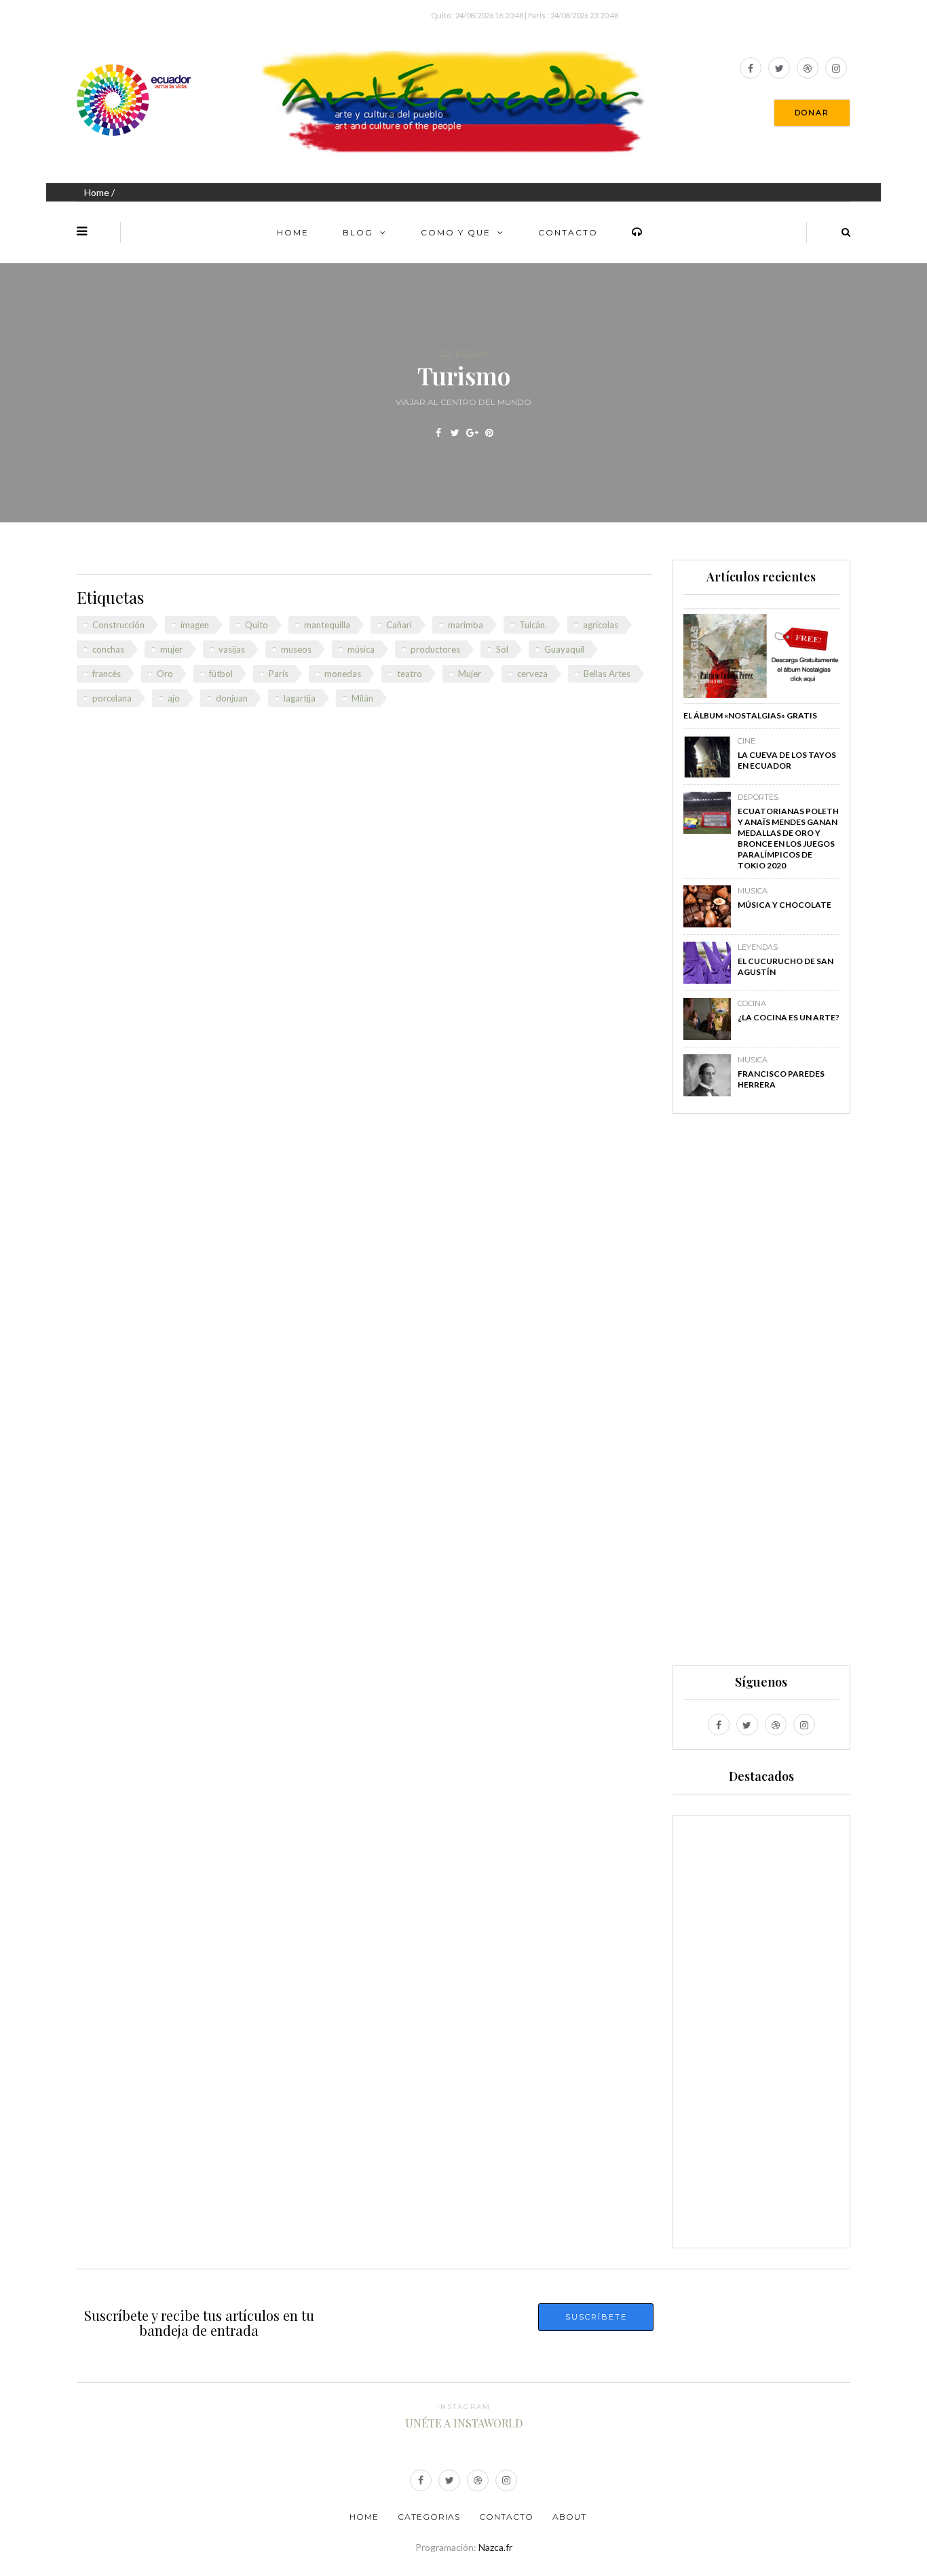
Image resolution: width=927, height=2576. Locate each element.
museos (296, 649)
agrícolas (601, 625)
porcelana (112, 698)
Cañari (399, 625)
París (279, 674)
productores (435, 649)
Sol (502, 649)
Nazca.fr (495, 2547)
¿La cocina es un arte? (789, 1017)
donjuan (232, 698)
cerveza (532, 674)
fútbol (221, 674)
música (361, 649)
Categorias (429, 2517)
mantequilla (327, 625)
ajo (174, 698)
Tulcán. (533, 625)
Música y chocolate (784, 905)
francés (107, 674)
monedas (343, 674)
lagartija (300, 698)
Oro (165, 674)
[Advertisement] (761, 1396)
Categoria (464, 354)
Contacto (568, 232)
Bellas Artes (607, 674)
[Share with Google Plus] (472, 433)
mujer (171, 649)
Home (97, 192)
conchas (108, 649)
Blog (358, 232)
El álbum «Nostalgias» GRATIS (750, 715)
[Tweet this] (455, 433)
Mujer (470, 674)
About (569, 2517)
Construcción (118, 625)
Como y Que (456, 232)
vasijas (232, 649)
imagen (195, 625)
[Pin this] (489, 433)
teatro (410, 674)
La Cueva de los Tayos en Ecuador (787, 760)
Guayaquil (564, 649)
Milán (362, 698)
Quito (257, 625)
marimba (466, 625)
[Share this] (438, 433)
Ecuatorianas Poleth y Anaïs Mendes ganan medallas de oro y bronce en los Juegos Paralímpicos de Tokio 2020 (788, 838)
